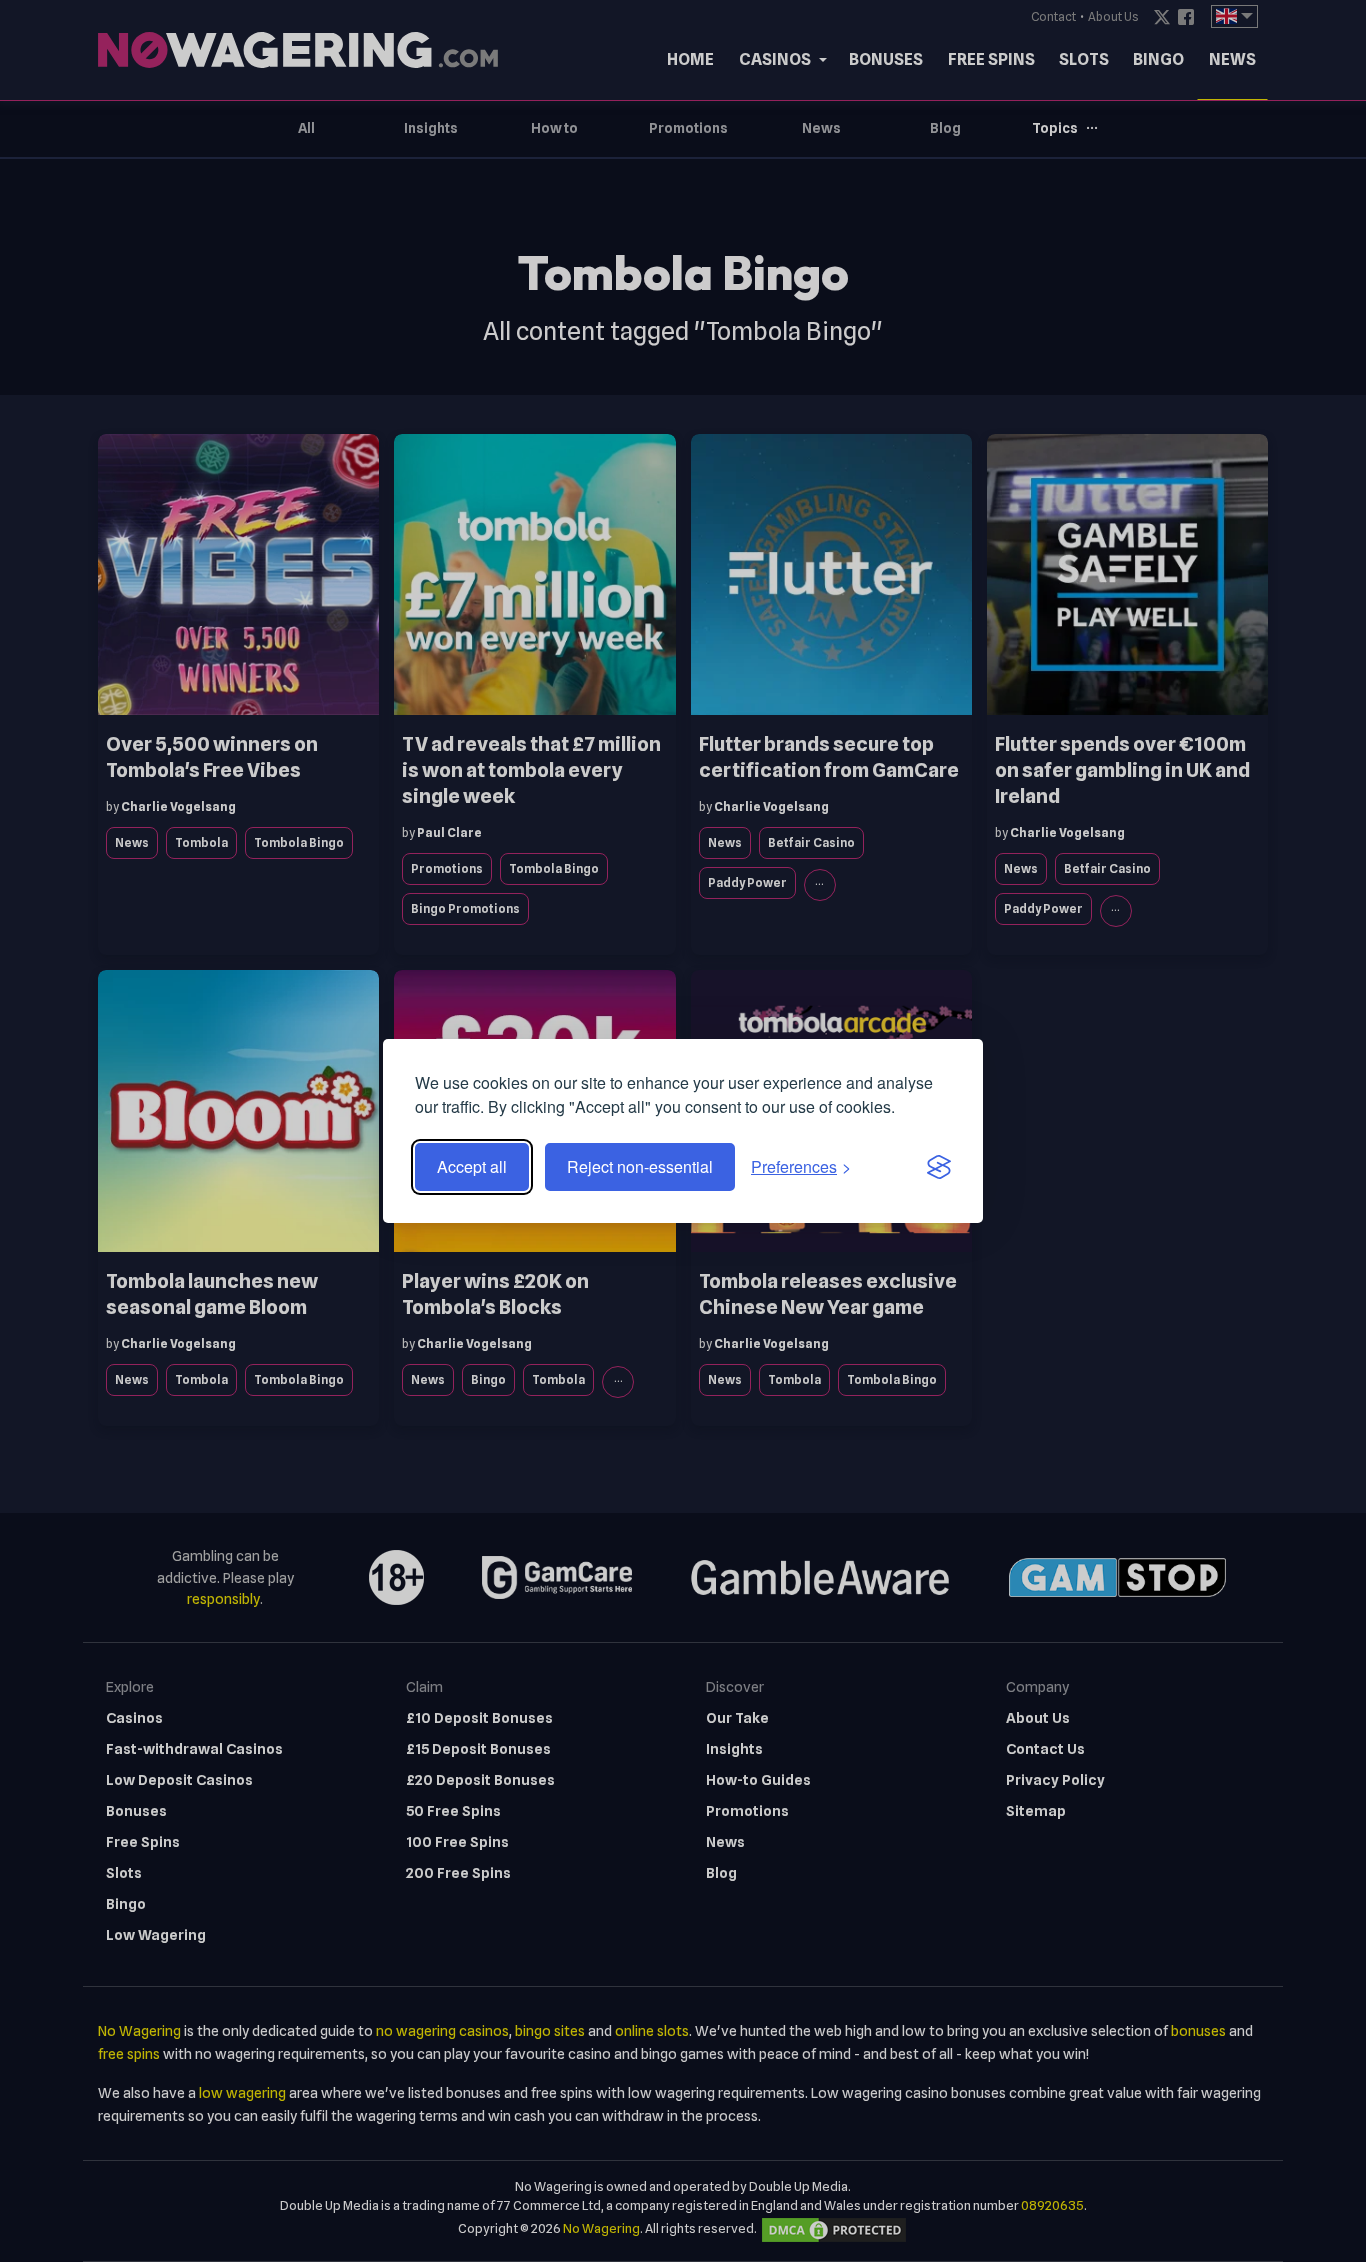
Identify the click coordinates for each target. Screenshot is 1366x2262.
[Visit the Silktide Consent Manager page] (939, 1167)
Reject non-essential (640, 1166)
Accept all (472, 1166)
